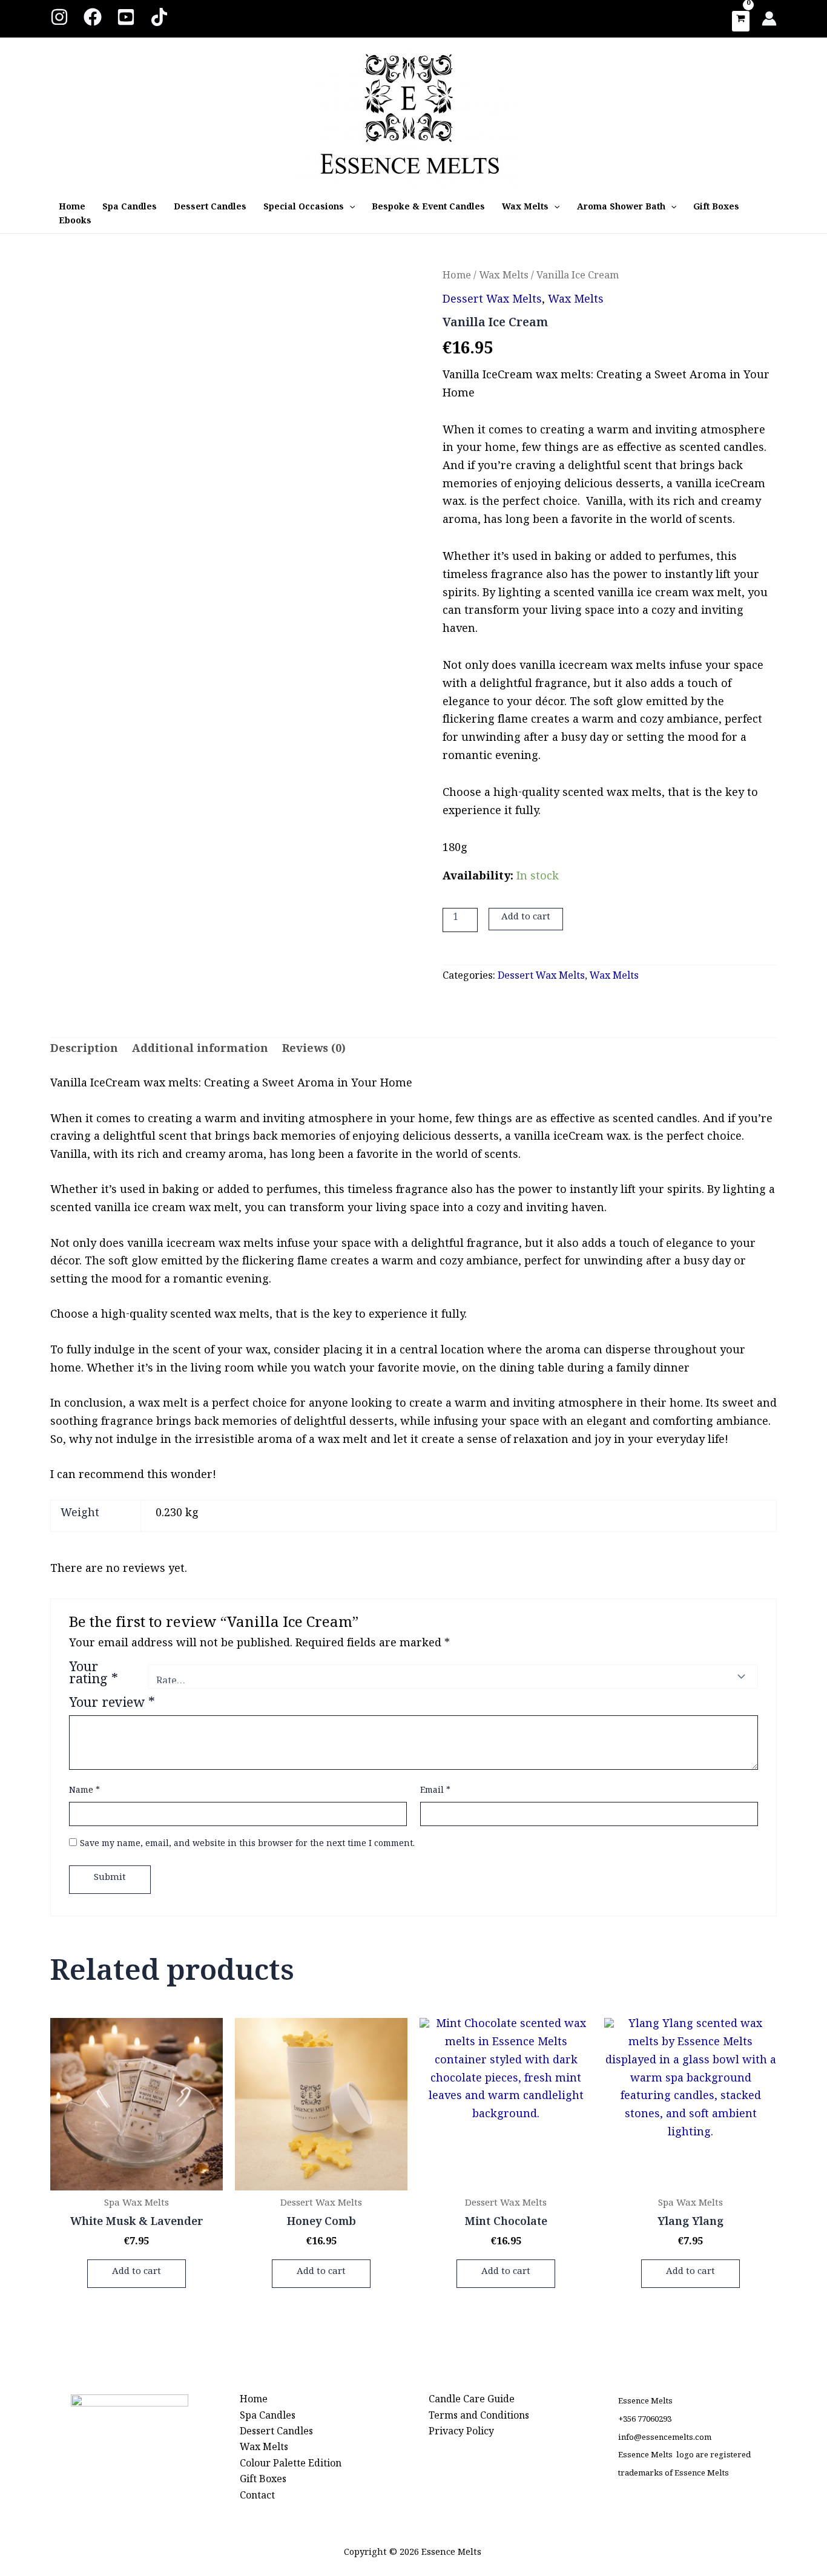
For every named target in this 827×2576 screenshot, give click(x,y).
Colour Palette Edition (291, 2466)
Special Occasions (304, 209)
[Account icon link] (769, 18)
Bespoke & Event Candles (428, 209)
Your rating (94, 1677)
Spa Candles (130, 209)
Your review (112, 1706)
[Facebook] (93, 17)
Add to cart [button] (137, 2273)
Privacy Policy (461, 2434)
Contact (257, 2498)
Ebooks (75, 223)
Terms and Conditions (479, 2418)
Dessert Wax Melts (492, 302)
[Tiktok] (159, 17)
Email (435, 1792)
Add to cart (526, 919)
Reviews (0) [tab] (314, 1052)
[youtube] (126, 17)
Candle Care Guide (472, 2402)
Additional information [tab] (200, 1052)
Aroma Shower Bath (621, 209)
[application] (349, 209)
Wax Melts (525, 209)
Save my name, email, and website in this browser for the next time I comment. (247, 1845)
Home (72, 209)
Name (84, 1792)
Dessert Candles (210, 209)
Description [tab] (84, 1052)
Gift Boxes (716, 209)
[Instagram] (59, 17)
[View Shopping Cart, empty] (741, 21)
